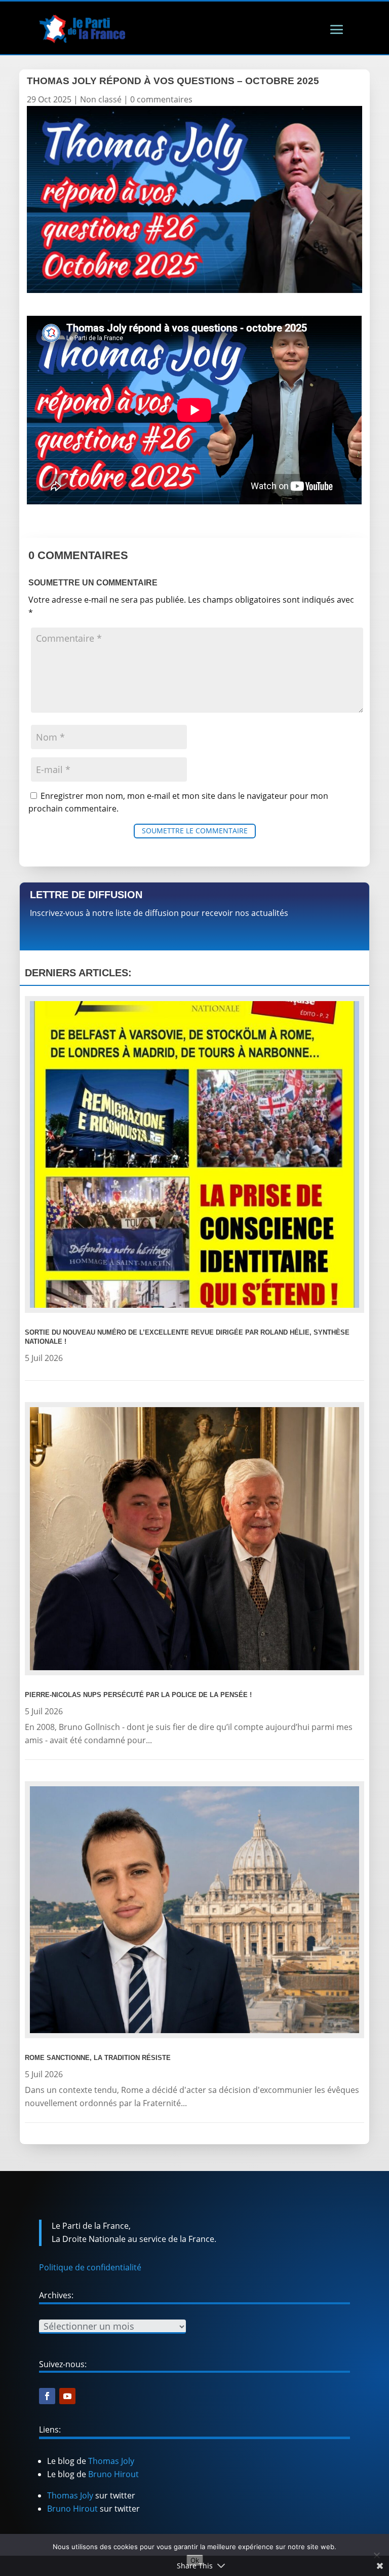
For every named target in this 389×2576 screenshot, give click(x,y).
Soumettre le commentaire (195, 831)
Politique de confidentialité (90, 2267)
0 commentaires (161, 99)
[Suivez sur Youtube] (67, 2396)
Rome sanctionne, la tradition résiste (98, 2058)
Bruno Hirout (113, 2474)
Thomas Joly (111, 2461)
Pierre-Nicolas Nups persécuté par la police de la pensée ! (138, 1695)
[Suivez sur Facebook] (47, 2396)
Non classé (101, 99)
